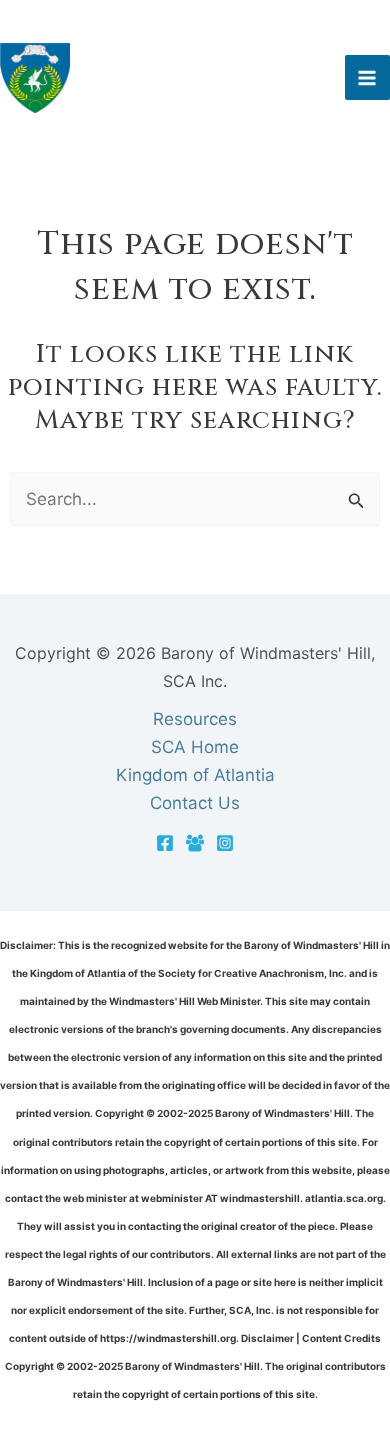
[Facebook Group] (195, 843)
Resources (195, 719)
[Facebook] (165, 843)
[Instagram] (225, 843)
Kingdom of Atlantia (195, 775)
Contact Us (195, 803)
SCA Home (195, 747)
